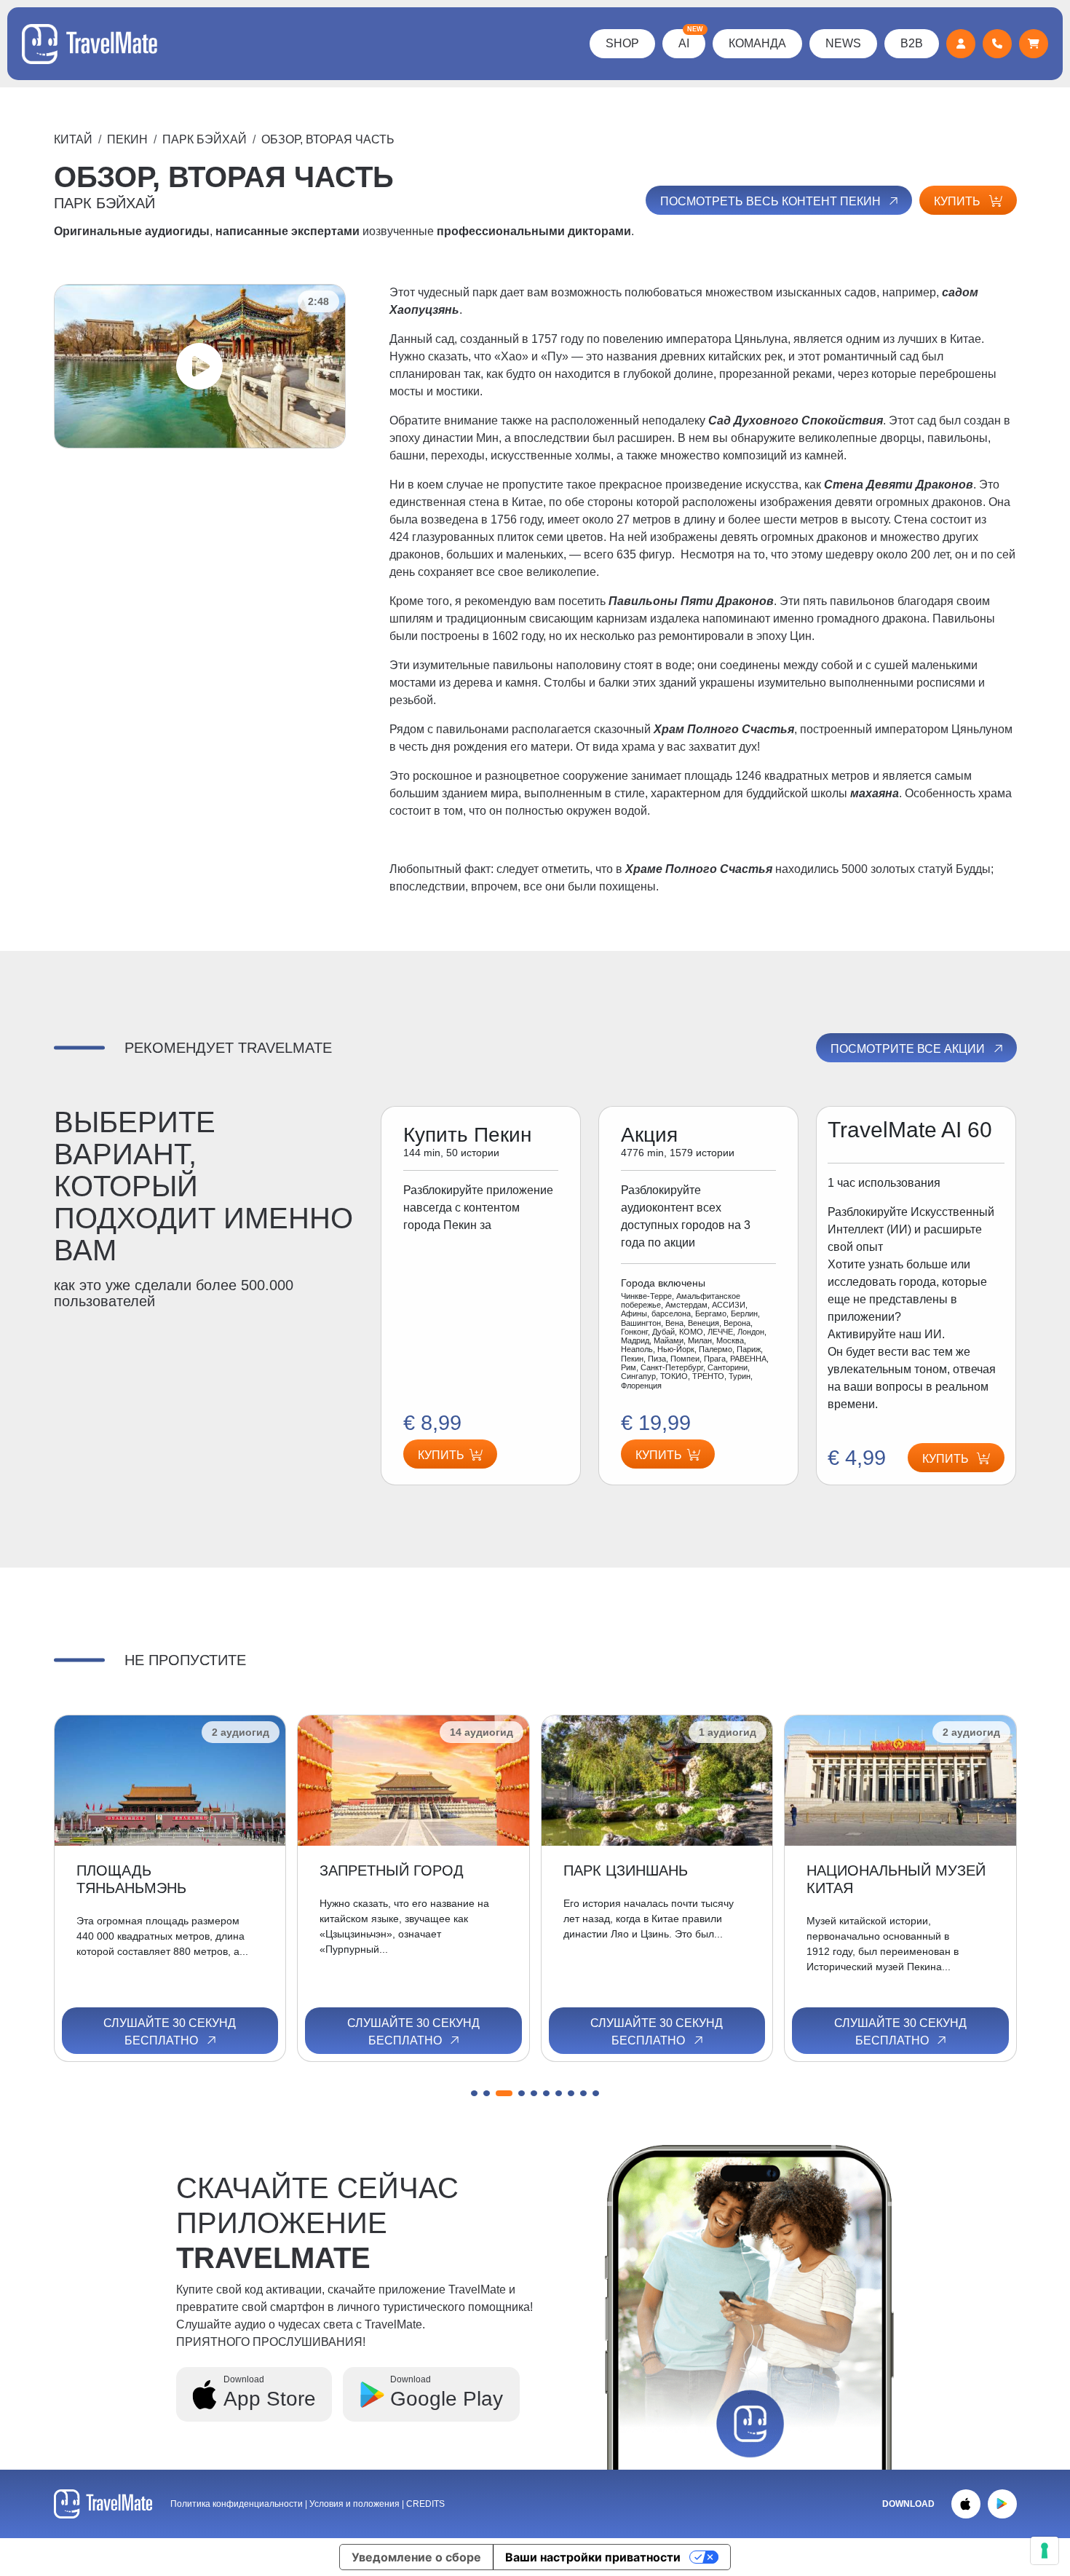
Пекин (127, 139)
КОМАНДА (757, 43)
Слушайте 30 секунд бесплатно (170, 2032)
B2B (912, 43)
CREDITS (425, 2504)
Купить (959, 201)
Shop (622, 43)
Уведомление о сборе (416, 2557)
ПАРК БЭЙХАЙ (205, 139)
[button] (474, 2093)
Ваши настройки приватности (593, 2557)
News (843, 43)
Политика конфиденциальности (237, 2504)
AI (691, 39)
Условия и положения (356, 2504)
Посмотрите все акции (909, 1049)
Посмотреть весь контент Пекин (772, 201)
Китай (73, 139)
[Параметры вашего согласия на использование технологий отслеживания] (1045, 2551)
